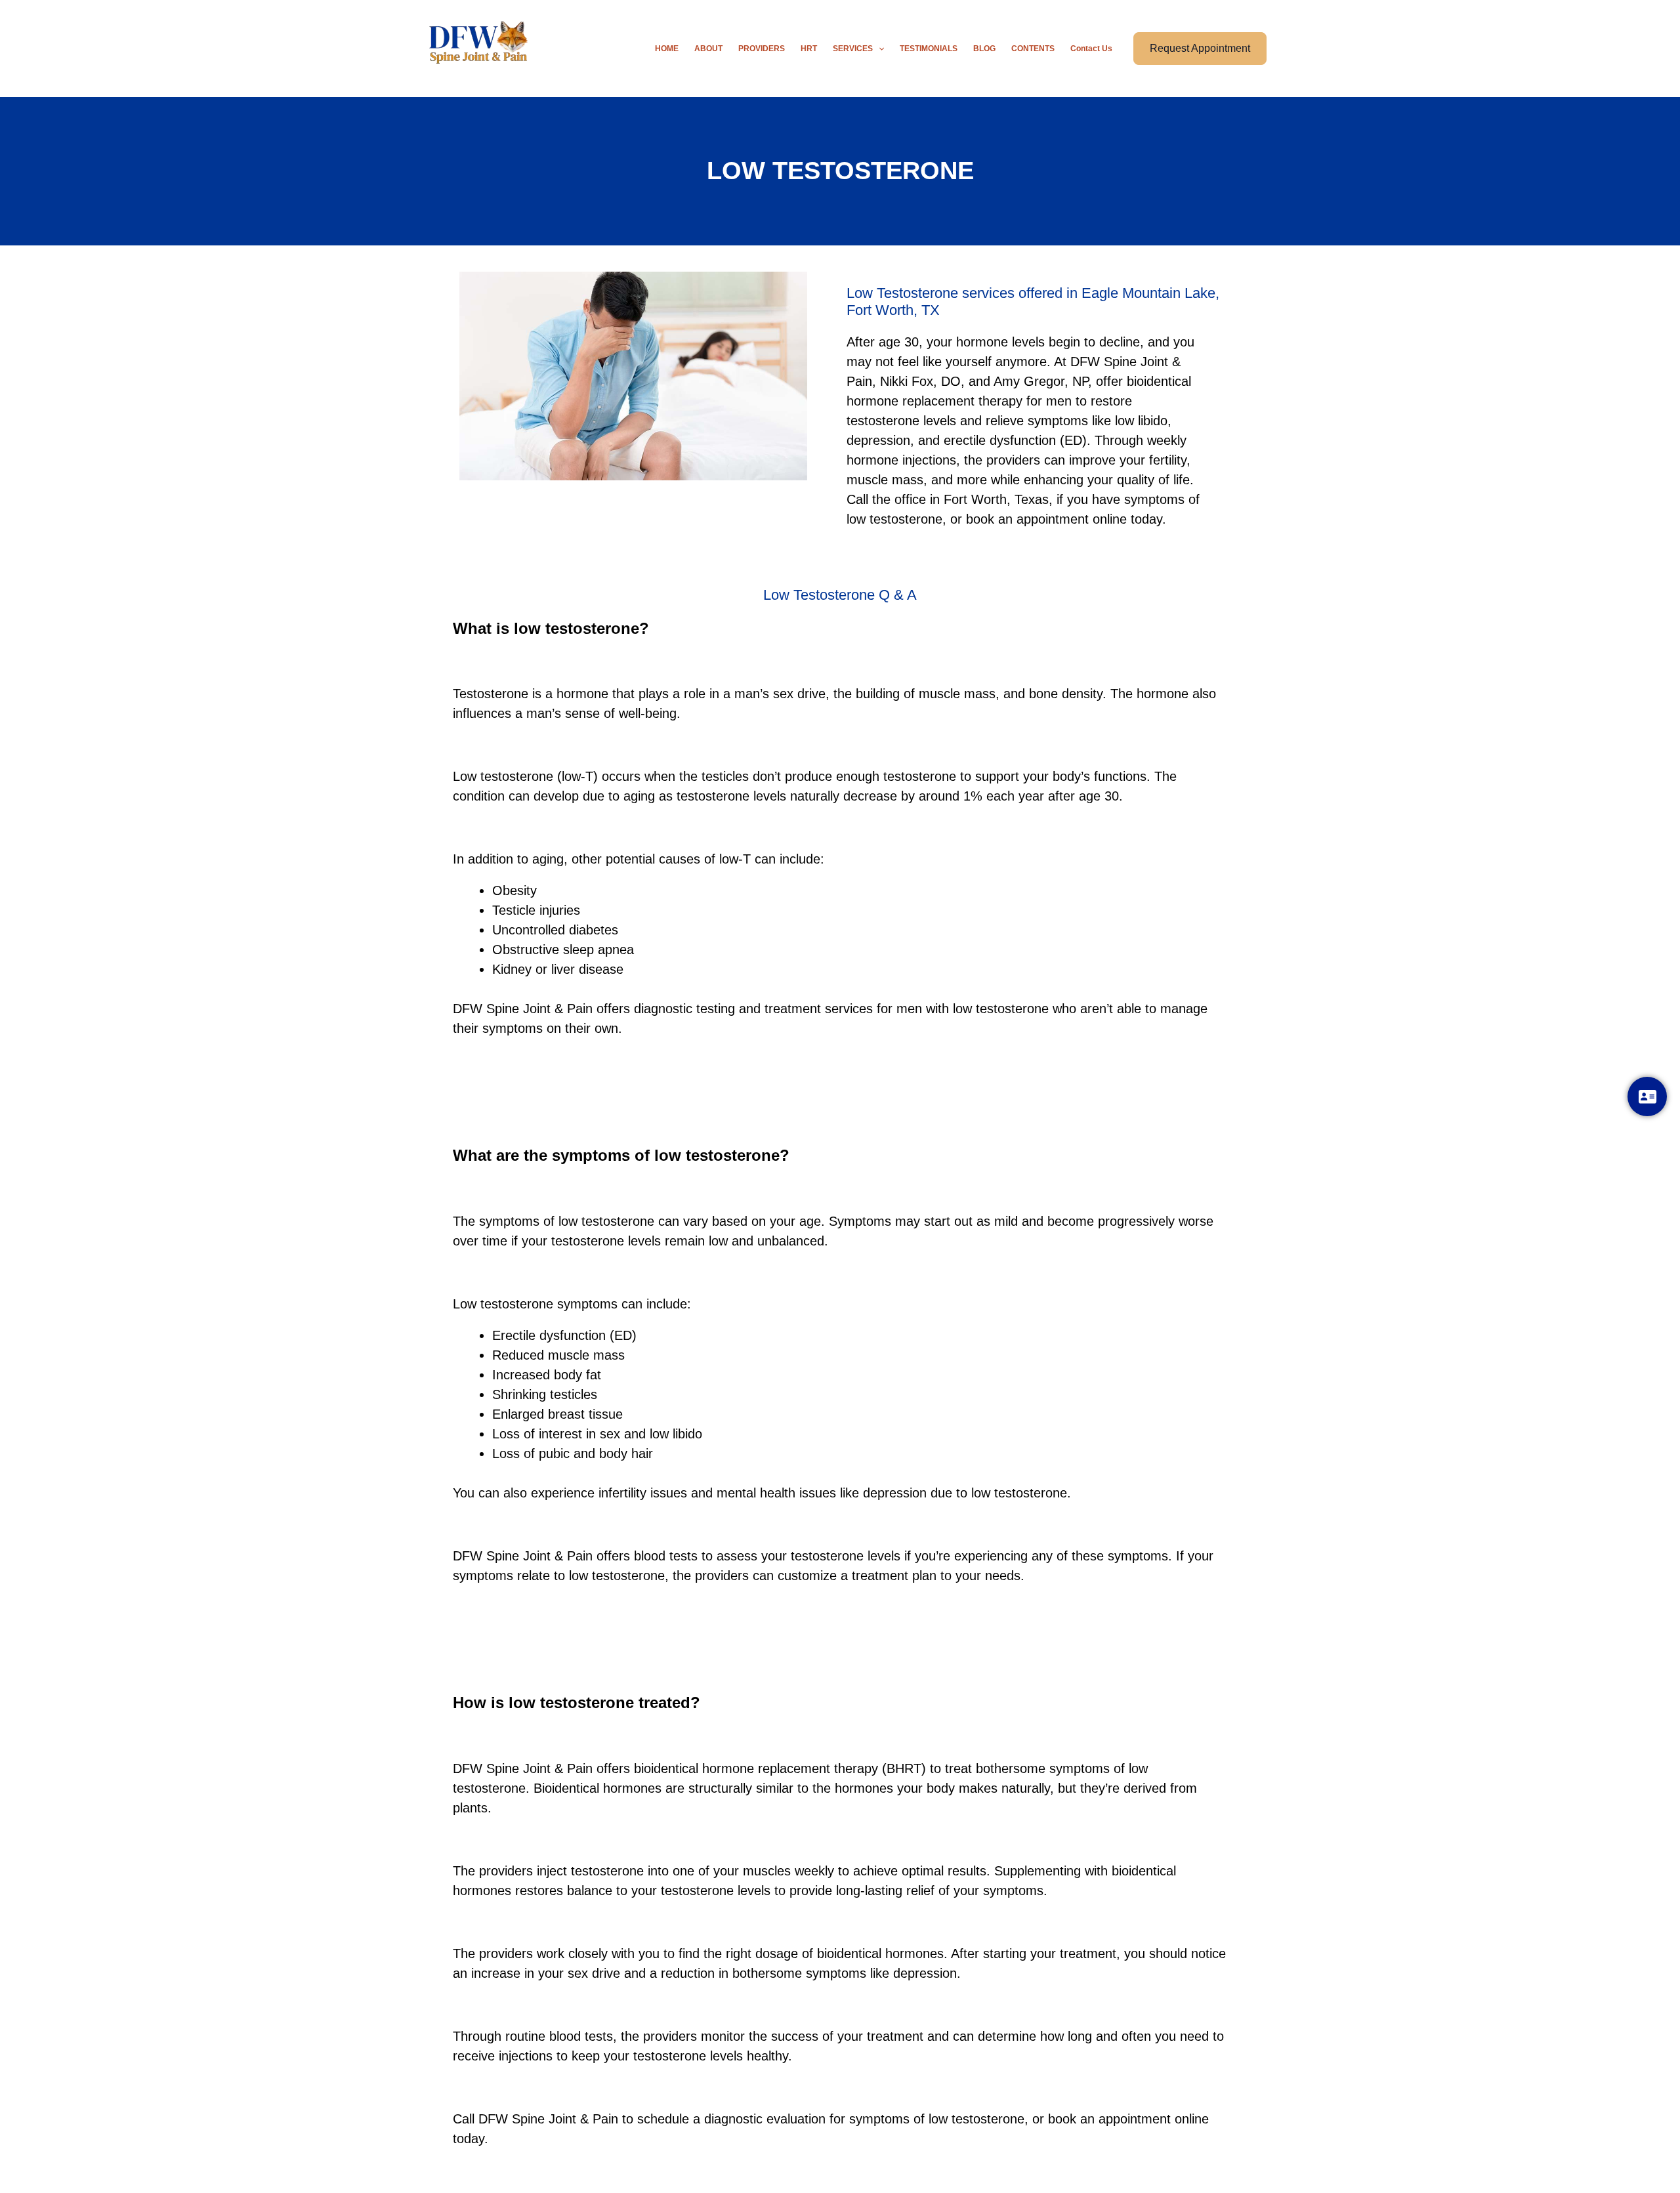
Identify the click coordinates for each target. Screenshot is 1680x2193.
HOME (667, 49)
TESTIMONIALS (929, 49)
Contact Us (1091, 49)
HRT (809, 49)
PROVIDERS (762, 49)
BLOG (984, 49)
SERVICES (853, 49)
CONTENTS (1033, 49)
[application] (878, 49)
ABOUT (708, 49)
